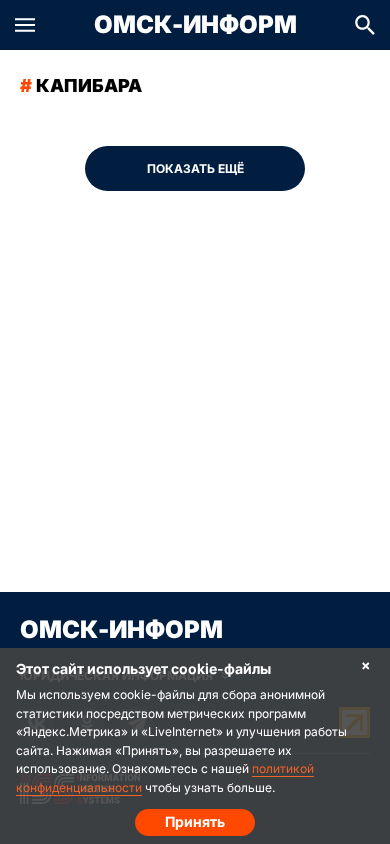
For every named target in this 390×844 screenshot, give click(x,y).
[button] (25, 25)
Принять (195, 821)
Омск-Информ (195, 25)
